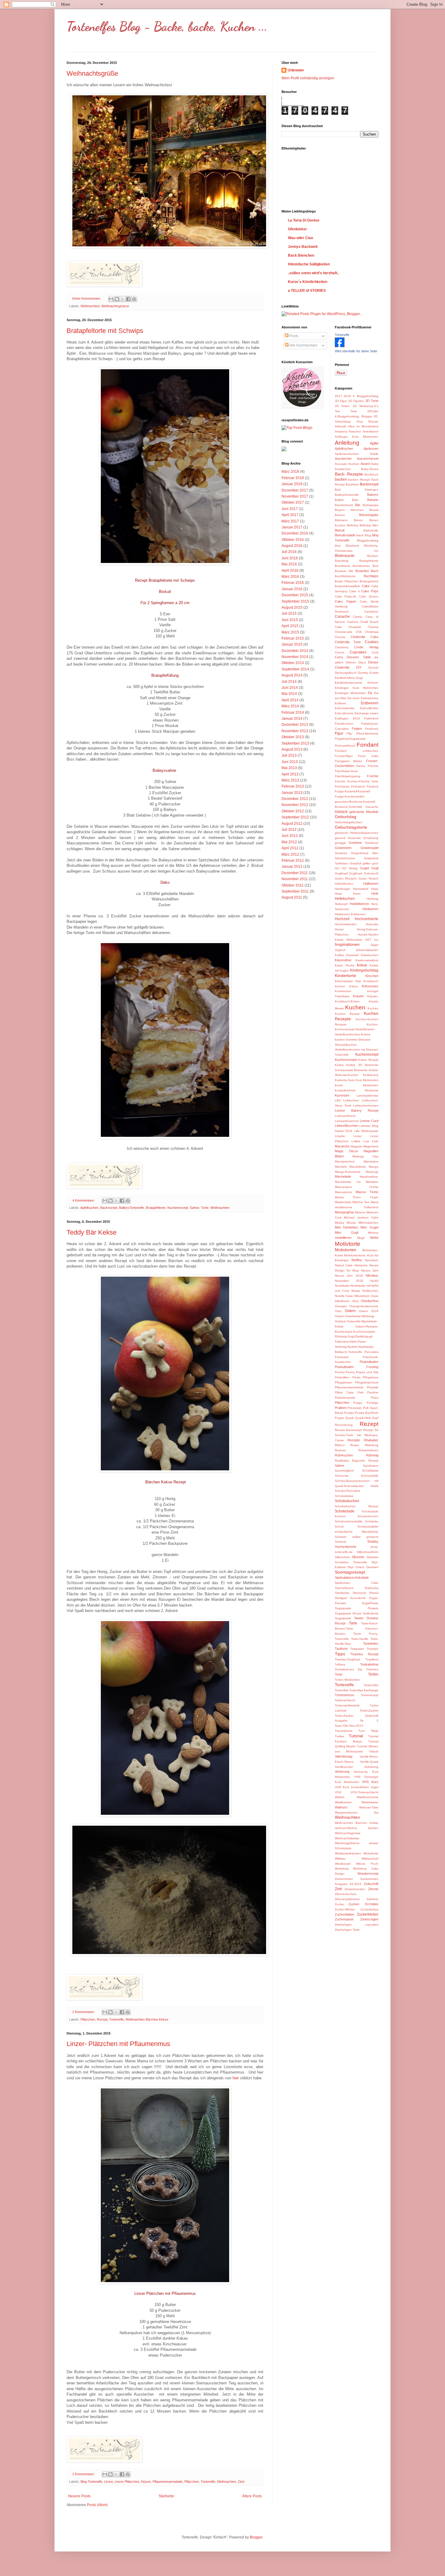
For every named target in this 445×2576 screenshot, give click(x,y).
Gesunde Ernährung (363, 838)
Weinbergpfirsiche (347, 1843)
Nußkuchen (370, 1291)
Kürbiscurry (371, 1075)
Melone (360, 1212)
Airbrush (341, 426)
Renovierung (344, 1425)
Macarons (342, 1146)
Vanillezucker (344, 1767)
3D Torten (343, 406)
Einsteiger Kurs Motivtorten (357, 688)
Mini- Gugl (347, 1232)
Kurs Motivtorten (367, 1080)
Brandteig (342, 561)
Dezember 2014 (295, 651)
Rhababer (371, 1440)
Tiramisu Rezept (364, 1654)
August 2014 (292, 675)
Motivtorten (346, 1250)
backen (341, 479)
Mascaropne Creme (357, 1187)
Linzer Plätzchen (127, 2482)
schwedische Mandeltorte (357, 1532)
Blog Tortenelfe (91, 2482)
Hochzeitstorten (346, 924)
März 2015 (290, 632)
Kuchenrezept (178, 1208)
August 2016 (292, 546)
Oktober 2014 (293, 663)
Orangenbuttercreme (364, 1306)
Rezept (102, 2019)
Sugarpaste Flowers (357, 1608)
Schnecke (342, 1476)
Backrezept (109, 1208)
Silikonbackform (368, 1552)
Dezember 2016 (295, 533)
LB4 (338, 1100)
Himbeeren (370, 909)
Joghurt (340, 950)
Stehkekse (342, 1593)
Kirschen (372, 976)
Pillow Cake (344, 1392)
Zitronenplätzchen (347, 1899)
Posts (293, 336)
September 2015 (295, 601)
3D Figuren (356, 401)
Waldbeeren (343, 1802)
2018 (347, 396)
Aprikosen (371, 449)
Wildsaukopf (370, 1859)
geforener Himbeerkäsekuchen (357, 833)
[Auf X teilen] (123, 299)
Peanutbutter (369, 1362)
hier (235, 2078)
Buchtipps (371, 576)
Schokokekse (344, 1496)
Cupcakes (358, 652)
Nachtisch (372, 1260)
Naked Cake (344, 1265)
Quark (350, 1418)
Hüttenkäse (354, 940)
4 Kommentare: (84, 1200)
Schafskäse (370, 1471)
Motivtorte (348, 1244)
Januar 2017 (292, 527)
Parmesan (342, 1357)
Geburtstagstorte (351, 827)
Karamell (352, 955)
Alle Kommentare (303, 345)
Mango (374, 1167)
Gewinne (355, 843)
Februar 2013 (293, 786)
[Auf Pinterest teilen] (134, 299)
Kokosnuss (370, 986)
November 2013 (295, 731)
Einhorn (373, 683)
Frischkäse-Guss (346, 771)
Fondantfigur (344, 756)
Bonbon (373, 556)
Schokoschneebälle (349, 1521)
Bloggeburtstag (368, 540)
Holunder (372, 924)
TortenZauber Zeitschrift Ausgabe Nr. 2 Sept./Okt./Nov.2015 (357, 1721)
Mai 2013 (289, 768)
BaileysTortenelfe (132, 1208)
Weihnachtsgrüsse (115, 306)
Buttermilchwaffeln (348, 586)
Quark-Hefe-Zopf (367, 1418)
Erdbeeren (370, 703)
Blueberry (352, 546)
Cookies (372, 642)
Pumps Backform (367, 1413)
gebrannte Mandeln (364, 812)
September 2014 (295, 669)
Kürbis (339, 1065)
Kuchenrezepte (346, 1060)
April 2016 (290, 571)
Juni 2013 (290, 762)
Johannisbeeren (367, 950)
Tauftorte (341, 1649)
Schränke (372, 1521)
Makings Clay (365, 1156)
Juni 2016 (290, 558)
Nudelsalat (342, 1286)
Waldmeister (370, 1802)
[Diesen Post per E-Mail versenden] (111, 299)
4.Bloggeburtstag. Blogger (354, 416)
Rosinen (341, 1450)
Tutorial (356, 1736)
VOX (338, 1792)
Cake (366, 586)
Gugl (375, 868)
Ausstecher (343, 459)
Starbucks (371, 1588)
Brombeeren (361, 566)
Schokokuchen (347, 1501)
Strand (374, 1593)
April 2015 (290, 626)
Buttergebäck (369, 581)
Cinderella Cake (364, 637)
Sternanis (359, 1593)
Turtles (340, 1736)
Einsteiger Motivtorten (350, 693)
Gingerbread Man (365, 853)
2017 (338, 396)
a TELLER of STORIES (307, 291)
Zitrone (373, 1889)
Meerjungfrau (344, 1212)
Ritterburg (372, 1445)
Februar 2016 (293, 583)
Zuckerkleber (368, 1914)
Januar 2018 (292, 484)
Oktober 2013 (293, 737)
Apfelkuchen (89, 1208)
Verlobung (371, 1767)
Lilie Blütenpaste (366, 1131)
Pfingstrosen (344, 1382)
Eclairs (374, 673)
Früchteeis (342, 786)
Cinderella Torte (348, 642)
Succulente (358, 1598)
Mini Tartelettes (347, 1227)
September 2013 (295, 743)
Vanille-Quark (369, 1762)
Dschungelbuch (346, 673)
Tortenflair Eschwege (364, 1690)
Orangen (341, 1306)
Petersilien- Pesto (348, 1377)
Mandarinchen (345, 1161)
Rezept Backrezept (348, 1430)
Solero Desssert (367, 1567)
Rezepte (354, 1440)
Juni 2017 (290, 509)
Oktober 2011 (293, 885)
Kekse (362, 965)
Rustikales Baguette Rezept (357, 1461)
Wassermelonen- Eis (357, 1813)
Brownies (362, 571)
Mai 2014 (289, 694)
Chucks (340, 637)
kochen (340, 986)
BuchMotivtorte (345, 576)
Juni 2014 (290, 688)
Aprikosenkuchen (347, 454)
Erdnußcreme (344, 713)
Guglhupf (341, 873)
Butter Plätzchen (347, 581)
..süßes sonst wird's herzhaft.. (313, 273)
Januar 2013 (292, 793)
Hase (375, 889)
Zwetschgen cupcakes (357, 1925)
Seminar (341, 1542)
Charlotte (355, 627)
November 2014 (295, 657)
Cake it (354, 591)
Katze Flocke (345, 965)
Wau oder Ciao (300, 238)
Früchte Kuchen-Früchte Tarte (357, 781)
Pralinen (341, 1408)
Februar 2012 (293, 860)
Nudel (374, 1281)
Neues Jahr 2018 (349, 1276)
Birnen (358, 520)
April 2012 (290, 848)
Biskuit (340, 530)
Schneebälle (370, 1476)
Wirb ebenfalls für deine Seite (356, 351)
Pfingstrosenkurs (367, 1382)
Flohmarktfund (345, 746)
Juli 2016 (289, 552)
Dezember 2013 (295, 725)
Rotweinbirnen (368, 1450)
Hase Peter (348, 894)
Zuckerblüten (344, 1914)
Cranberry (342, 647)
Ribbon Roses (347, 1445)
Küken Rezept (368, 1060)
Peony (350, 1372)
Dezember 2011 (295, 873)
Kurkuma (341, 1080)
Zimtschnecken (355, 1889)
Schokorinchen (368, 1516)
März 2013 (290, 780)
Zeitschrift (371, 1884)
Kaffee (340, 955)
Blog (368, 535)
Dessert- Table (359, 657)
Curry (339, 657)
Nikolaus (372, 1275)
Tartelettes (371, 1643)
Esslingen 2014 (347, 718)
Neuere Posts (79, 2496)
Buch (375, 571)
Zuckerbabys (369, 1909)
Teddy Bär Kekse (92, 1232)
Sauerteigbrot (344, 1471)
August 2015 (292, 607)
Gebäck (341, 812)
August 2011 (292, 897)
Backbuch (371, 474)
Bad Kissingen (357, 490)
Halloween (371, 883)
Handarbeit (361, 889)
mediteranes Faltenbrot (357, 1207)
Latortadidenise (368, 1096)
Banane (373, 500)
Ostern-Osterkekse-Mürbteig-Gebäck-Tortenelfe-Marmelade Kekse (356, 1321)
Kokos (353, 986)
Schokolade (345, 1511)
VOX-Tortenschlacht (364, 1792)
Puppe (340, 1418)
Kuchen (355, 1007)
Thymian (372, 1649)
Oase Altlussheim (358, 1296)
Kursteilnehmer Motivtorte (357, 1090)
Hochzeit (342, 919)
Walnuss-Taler (369, 1807)
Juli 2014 (289, 682)
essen (374, 713)
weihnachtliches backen (357, 1828)
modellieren (343, 1238)
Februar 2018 (293, 478)
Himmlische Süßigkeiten (309, 264)
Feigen (357, 729)
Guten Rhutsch (346, 878)
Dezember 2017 (295, 490)
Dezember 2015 (295, 595)
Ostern (350, 1311)
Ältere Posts (252, 2496)
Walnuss (341, 1807)
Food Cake (368, 756)
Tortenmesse (344, 1695)
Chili (359, 632)
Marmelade (343, 1176)
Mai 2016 (289, 564)
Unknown (296, 70)
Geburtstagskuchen (349, 822)
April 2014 (290, 700)
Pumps (349, 1413)
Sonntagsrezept (350, 1572)
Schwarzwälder (368, 1527)
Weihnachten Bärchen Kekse (147, 2019)
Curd (375, 652)
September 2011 (295, 891)
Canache (342, 617)
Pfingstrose (371, 1377)
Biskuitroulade (345, 535)
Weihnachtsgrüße (92, 73)
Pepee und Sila (367, 1372)
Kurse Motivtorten (357, 1085)
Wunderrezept (368, 1874)
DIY (359, 667)
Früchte (373, 776)
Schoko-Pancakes (348, 1491)
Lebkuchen (351, 1100)
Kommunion (343, 991)
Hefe (375, 893)
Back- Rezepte (349, 474)
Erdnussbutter (345, 708)
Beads (374, 510)
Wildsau (340, 1859)
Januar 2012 (292, 867)
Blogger (256, 2537)
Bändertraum (344, 505)
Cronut (340, 652)
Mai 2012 (289, 842)
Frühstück (358, 786)
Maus (375, 1202)
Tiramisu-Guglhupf (348, 1659)
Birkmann (341, 520)
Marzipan (372, 1182)
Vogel (374, 1787)
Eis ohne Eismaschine (363, 698)
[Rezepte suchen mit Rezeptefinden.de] (297, 428)
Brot (376, 566)
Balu (355, 500)
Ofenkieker (297, 229)
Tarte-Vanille (360, 1639)
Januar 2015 (292, 644)
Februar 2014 (293, 712)
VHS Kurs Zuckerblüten (352, 1787)
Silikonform (342, 1557)
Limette (340, 1136)
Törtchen (372, 1669)
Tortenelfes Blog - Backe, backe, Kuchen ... (167, 26)
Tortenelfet (371, 1685)
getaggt (340, 843)
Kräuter (358, 996)
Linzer (109, 2482)
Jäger (374, 945)
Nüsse (146, 2482)
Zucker (340, 1904)
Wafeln (340, 1797)
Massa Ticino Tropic (357, 1197)
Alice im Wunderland (363, 426)
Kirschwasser (344, 981)
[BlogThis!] (117, 299)
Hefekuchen (345, 899)
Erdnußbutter (369, 708)
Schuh (339, 1527)
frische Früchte (367, 766)
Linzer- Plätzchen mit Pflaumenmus (118, 2044)
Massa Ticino (367, 1192)
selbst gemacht (365, 1537)
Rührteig (372, 1455)
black (360, 535)
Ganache (372, 807)
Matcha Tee (361, 1202)
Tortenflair (342, 1690)
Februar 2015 (293, 638)
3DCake (373, 411)
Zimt (241, 2482)
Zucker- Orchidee (363, 1904)
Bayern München (349, 510)
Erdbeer (340, 703)
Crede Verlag (366, 647)
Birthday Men (369, 525)
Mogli (361, 1238)
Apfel (374, 443)
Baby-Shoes (370, 469)
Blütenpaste (345, 556)
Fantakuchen (344, 724)
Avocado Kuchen (347, 464)
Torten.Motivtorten (347, 1680)
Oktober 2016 (293, 540)
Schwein (341, 1537)
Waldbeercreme (368, 1797)
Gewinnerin (343, 848)
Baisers (373, 495)
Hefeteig (372, 899)
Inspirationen (347, 944)
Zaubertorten (344, 1879)
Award (365, 464)
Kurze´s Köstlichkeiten (308, 282)
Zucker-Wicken (345, 1909)
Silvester (358, 1557)
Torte (205, 1208)
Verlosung (342, 1772)
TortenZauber (369, 1711)
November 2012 (295, 805)
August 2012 (292, 824)
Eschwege (362, 713)
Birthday (353, 525)
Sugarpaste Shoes (348, 1613)
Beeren (340, 515)
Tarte (353, 1623)
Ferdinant (372, 729)
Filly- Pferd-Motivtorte (363, 734)
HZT (368, 940)
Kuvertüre (342, 1095)
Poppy (358, 1403)
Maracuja (372, 1172)
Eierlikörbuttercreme (349, 683)
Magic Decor (346, 1151)
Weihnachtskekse (347, 1838)
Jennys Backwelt (303, 247)
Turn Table (368, 1731)
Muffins (357, 1260)
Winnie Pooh (367, 1864)
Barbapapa (371, 505)
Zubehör (372, 1899)
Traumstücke (344, 1731)
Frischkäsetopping (348, 776)
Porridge (372, 1403)
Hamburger (343, 889)
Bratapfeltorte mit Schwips (105, 331)
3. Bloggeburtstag (366, 396)
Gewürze (341, 853)
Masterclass (343, 1202)
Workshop (342, 1869)
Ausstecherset (368, 459)
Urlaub (374, 1751)
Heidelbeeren (359, 904)
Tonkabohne (369, 1664)
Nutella (340, 1296)
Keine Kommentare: (87, 298)
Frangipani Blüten (349, 761)
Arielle (374, 454)
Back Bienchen (301, 255)
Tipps (340, 1654)
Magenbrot (371, 1146)
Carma (358, 617)
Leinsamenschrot (347, 1121)
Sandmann (371, 1466)
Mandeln (341, 1167)
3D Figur (341, 401)
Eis (370, 693)
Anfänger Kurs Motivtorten (357, 437)
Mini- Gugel (370, 1227)
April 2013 (290, 774)
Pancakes (371, 1352)
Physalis (373, 1387)
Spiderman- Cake (357, 1583)
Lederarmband (345, 1116)
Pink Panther (368, 1392)
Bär (358, 505)
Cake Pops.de (346, 596)
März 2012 (290, 854)
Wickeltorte (371, 1853)
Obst (355, 1301)
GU (337, 868)
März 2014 (290, 706)
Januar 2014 (292, 719)
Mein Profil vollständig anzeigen (308, 78)
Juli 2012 (289, 830)
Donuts (373, 668)
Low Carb (371, 1141)
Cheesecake (344, 632)
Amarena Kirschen (348, 431)
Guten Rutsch (369, 878)
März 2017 (290, 521)
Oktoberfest (370, 1301)
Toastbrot (372, 1659)
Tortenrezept (370, 1695)
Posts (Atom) (97, 2505)
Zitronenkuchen (346, 1894)
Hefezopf (341, 904)
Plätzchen (88, 2019)
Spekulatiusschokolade (352, 1578)
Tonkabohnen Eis (349, 1669)
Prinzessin (355, 1408)
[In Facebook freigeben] (128, 299)
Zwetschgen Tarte (347, 1930)
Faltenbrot (371, 718)
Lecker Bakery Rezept (357, 1110)
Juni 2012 (290, 836)
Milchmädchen (368, 1223)
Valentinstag (344, 1756)
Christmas (372, 632)
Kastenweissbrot (367, 960)
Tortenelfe (117, 2019)
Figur (339, 733)
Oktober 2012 (293, 811)
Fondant (368, 745)
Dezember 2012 (295, 799)
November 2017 (295, 496)
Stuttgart (341, 1598)
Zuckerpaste (344, 1919)
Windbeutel (343, 1864)
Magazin (356, 1146)
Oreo (338, 1311)
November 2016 (349, 1281)
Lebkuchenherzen (366, 1105)
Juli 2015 (289, 614)
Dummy (363, 673)
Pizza (375, 1398)
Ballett (339, 500)
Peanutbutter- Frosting (357, 1367)
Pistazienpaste (345, 1398)
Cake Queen (369, 596)
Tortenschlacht (345, 1700)
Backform (352, 484)
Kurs (351, 1080)
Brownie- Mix (344, 571)
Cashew (353, 622)
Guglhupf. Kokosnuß (364, 873)
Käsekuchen (370, 955)
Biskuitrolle (371, 530)
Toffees (340, 1665)
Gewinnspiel (369, 848)
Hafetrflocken (344, 884)
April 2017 (290, 515)
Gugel (365, 868)
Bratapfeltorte (156, 1208)
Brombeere (343, 566)
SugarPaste (370, 1603)
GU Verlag (350, 868)
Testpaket (357, 1649)
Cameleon (371, 612)
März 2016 (290, 577)
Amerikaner (371, 431)
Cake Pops (370, 591)
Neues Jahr (370, 1270)
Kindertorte (345, 975)
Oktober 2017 (293, 502)
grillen (367, 863)
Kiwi (358, 981)
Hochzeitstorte (367, 919)
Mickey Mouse (345, 1223)
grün (375, 863)
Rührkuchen (344, 1455)
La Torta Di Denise (304, 220)
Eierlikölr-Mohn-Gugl (349, 678)
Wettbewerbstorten (348, 1853)
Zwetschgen (369, 1919)
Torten (373, 1674)
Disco (362, 662)
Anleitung (347, 443)
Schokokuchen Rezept (357, 1506)
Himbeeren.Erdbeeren (350, 914)
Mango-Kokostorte (348, 1172)
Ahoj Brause (367, 421)
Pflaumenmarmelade (168, 2482)
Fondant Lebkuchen (357, 751)
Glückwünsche (345, 858)
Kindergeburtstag (364, 970)
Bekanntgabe (369, 515)
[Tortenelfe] (340, 346)
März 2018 (290, 472)
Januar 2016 (292, 589)
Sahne (194, 1208)
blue (338, 546)
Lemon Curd (369, 1121)
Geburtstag (346, 817)
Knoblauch (371, 981)
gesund (340, 838)
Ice (376, 940)
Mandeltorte (358, 1167)
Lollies (356, 1141)
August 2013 (292, 749)
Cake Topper (346, 601)
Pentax (340, 1372)
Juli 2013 (289, 755)
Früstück (372, 786)
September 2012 (295, 817)
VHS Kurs (370, 1782)
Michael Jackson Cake (361, 1217)
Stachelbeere (344, 1588)
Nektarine (361, 1265)
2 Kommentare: (84, 2012)
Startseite (166, 2496)
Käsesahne (343, 960)
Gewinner (372, 843)
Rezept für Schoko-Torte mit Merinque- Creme (357, 1435)
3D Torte (372, 401)
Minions (373, 1233)
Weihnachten (90, 306)
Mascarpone (343, 1192)
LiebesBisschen (346, 1126)
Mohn (374, 1238)
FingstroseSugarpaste (350, 739)
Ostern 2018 (369, 1311)
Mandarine (371, 1161)
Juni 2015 (290, 620)
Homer (339, 929)
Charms (373, 627)
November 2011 (295, 879)
